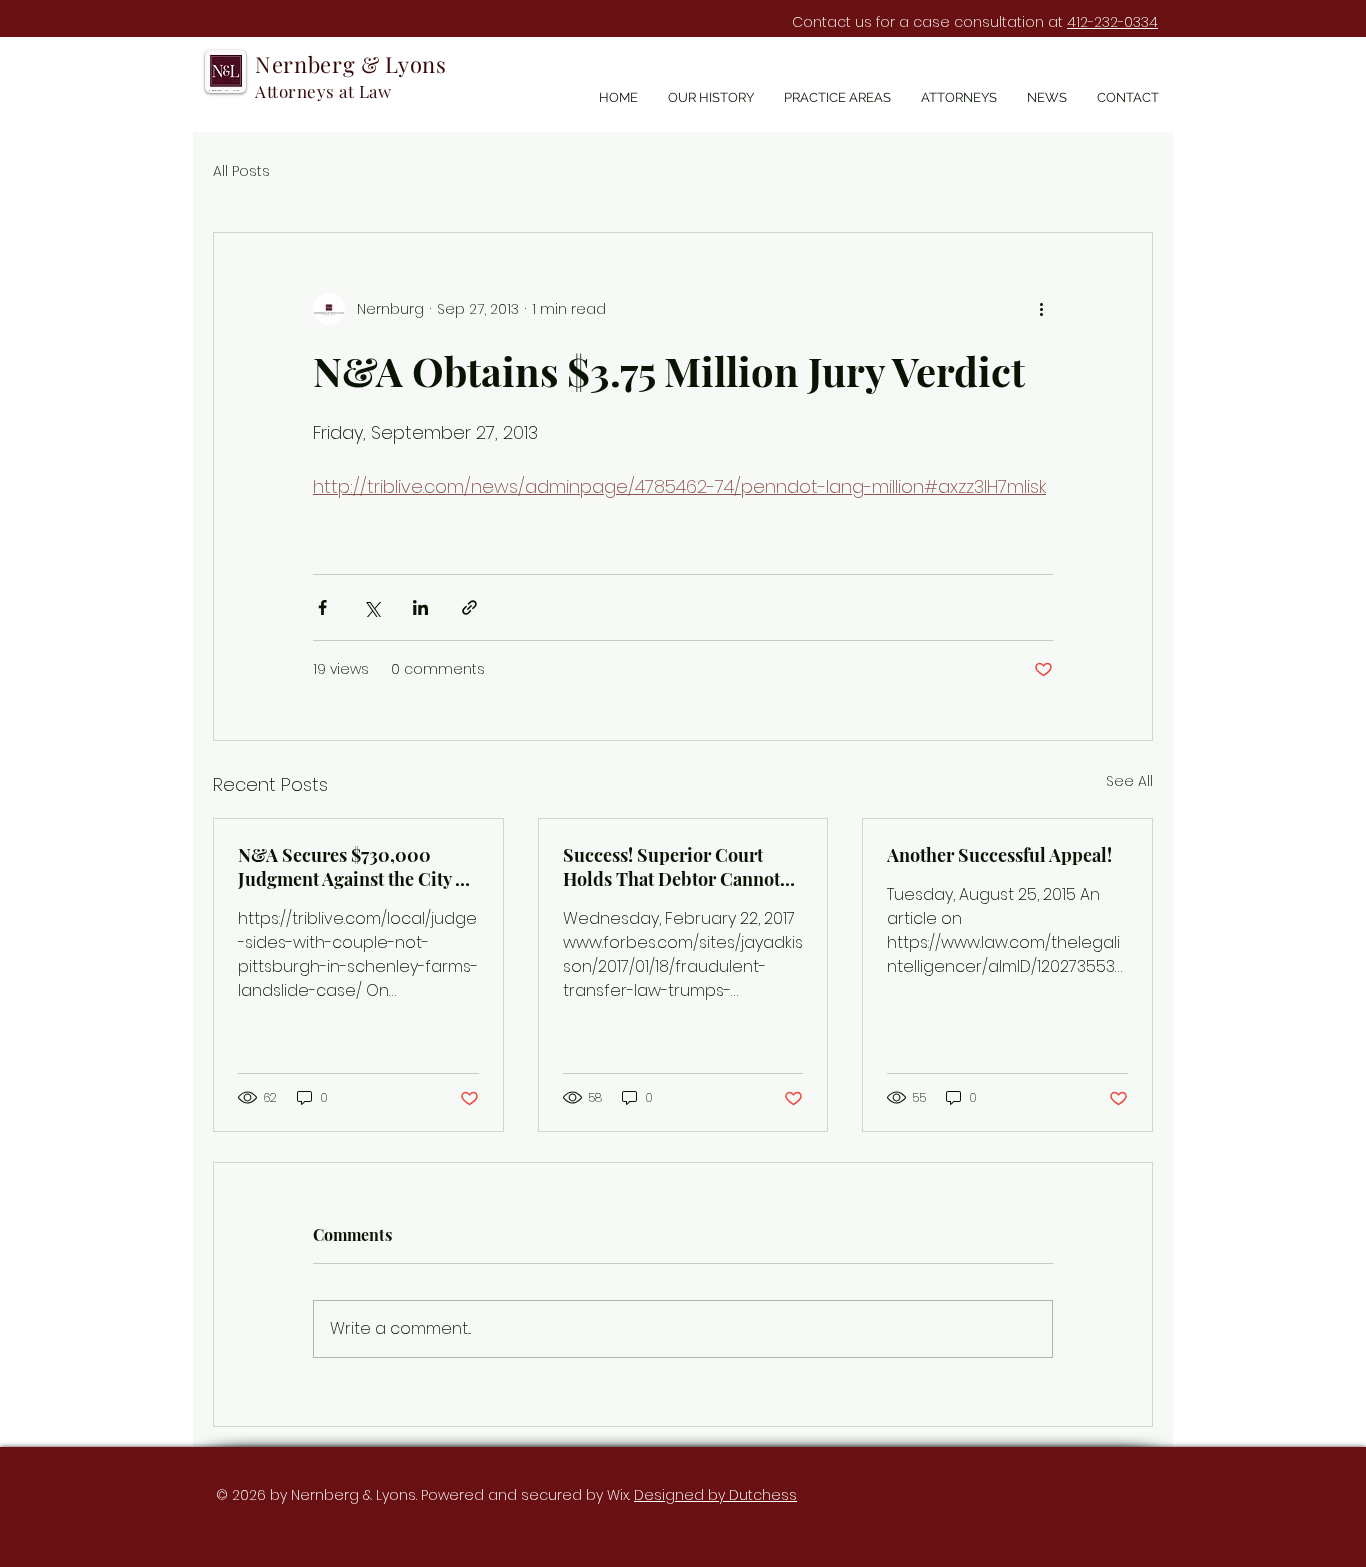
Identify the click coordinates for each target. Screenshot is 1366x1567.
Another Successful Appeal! (999, 855)
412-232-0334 (1112, 22)
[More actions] (1041, 309)
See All (1129, 781)
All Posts (241, 171)
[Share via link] (469, 607)
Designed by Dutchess (715, 1495)
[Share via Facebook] (322, 607)
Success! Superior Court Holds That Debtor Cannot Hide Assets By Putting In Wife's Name (671, 867)
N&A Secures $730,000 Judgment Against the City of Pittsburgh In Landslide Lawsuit (354, 867)
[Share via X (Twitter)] (371, 607)
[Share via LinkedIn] (420, 607)
